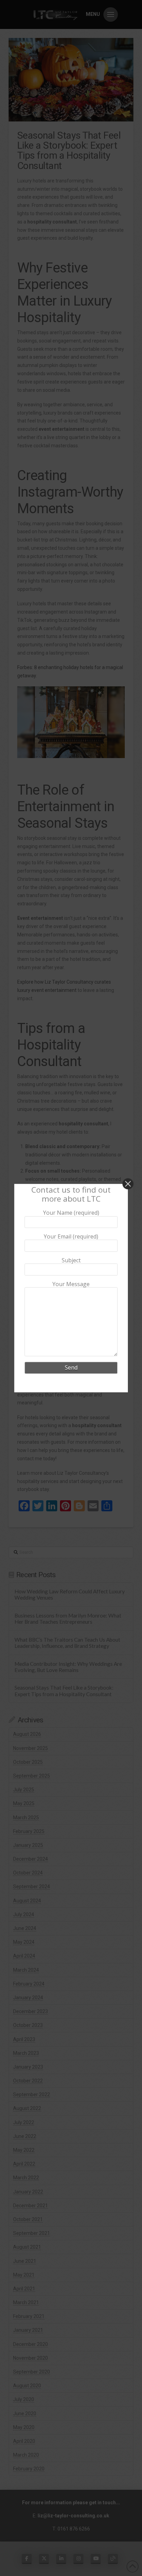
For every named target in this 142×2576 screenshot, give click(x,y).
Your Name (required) (71, 1213)
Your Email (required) (71, 1237)
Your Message (71, 1284)
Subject (71, 1261)
